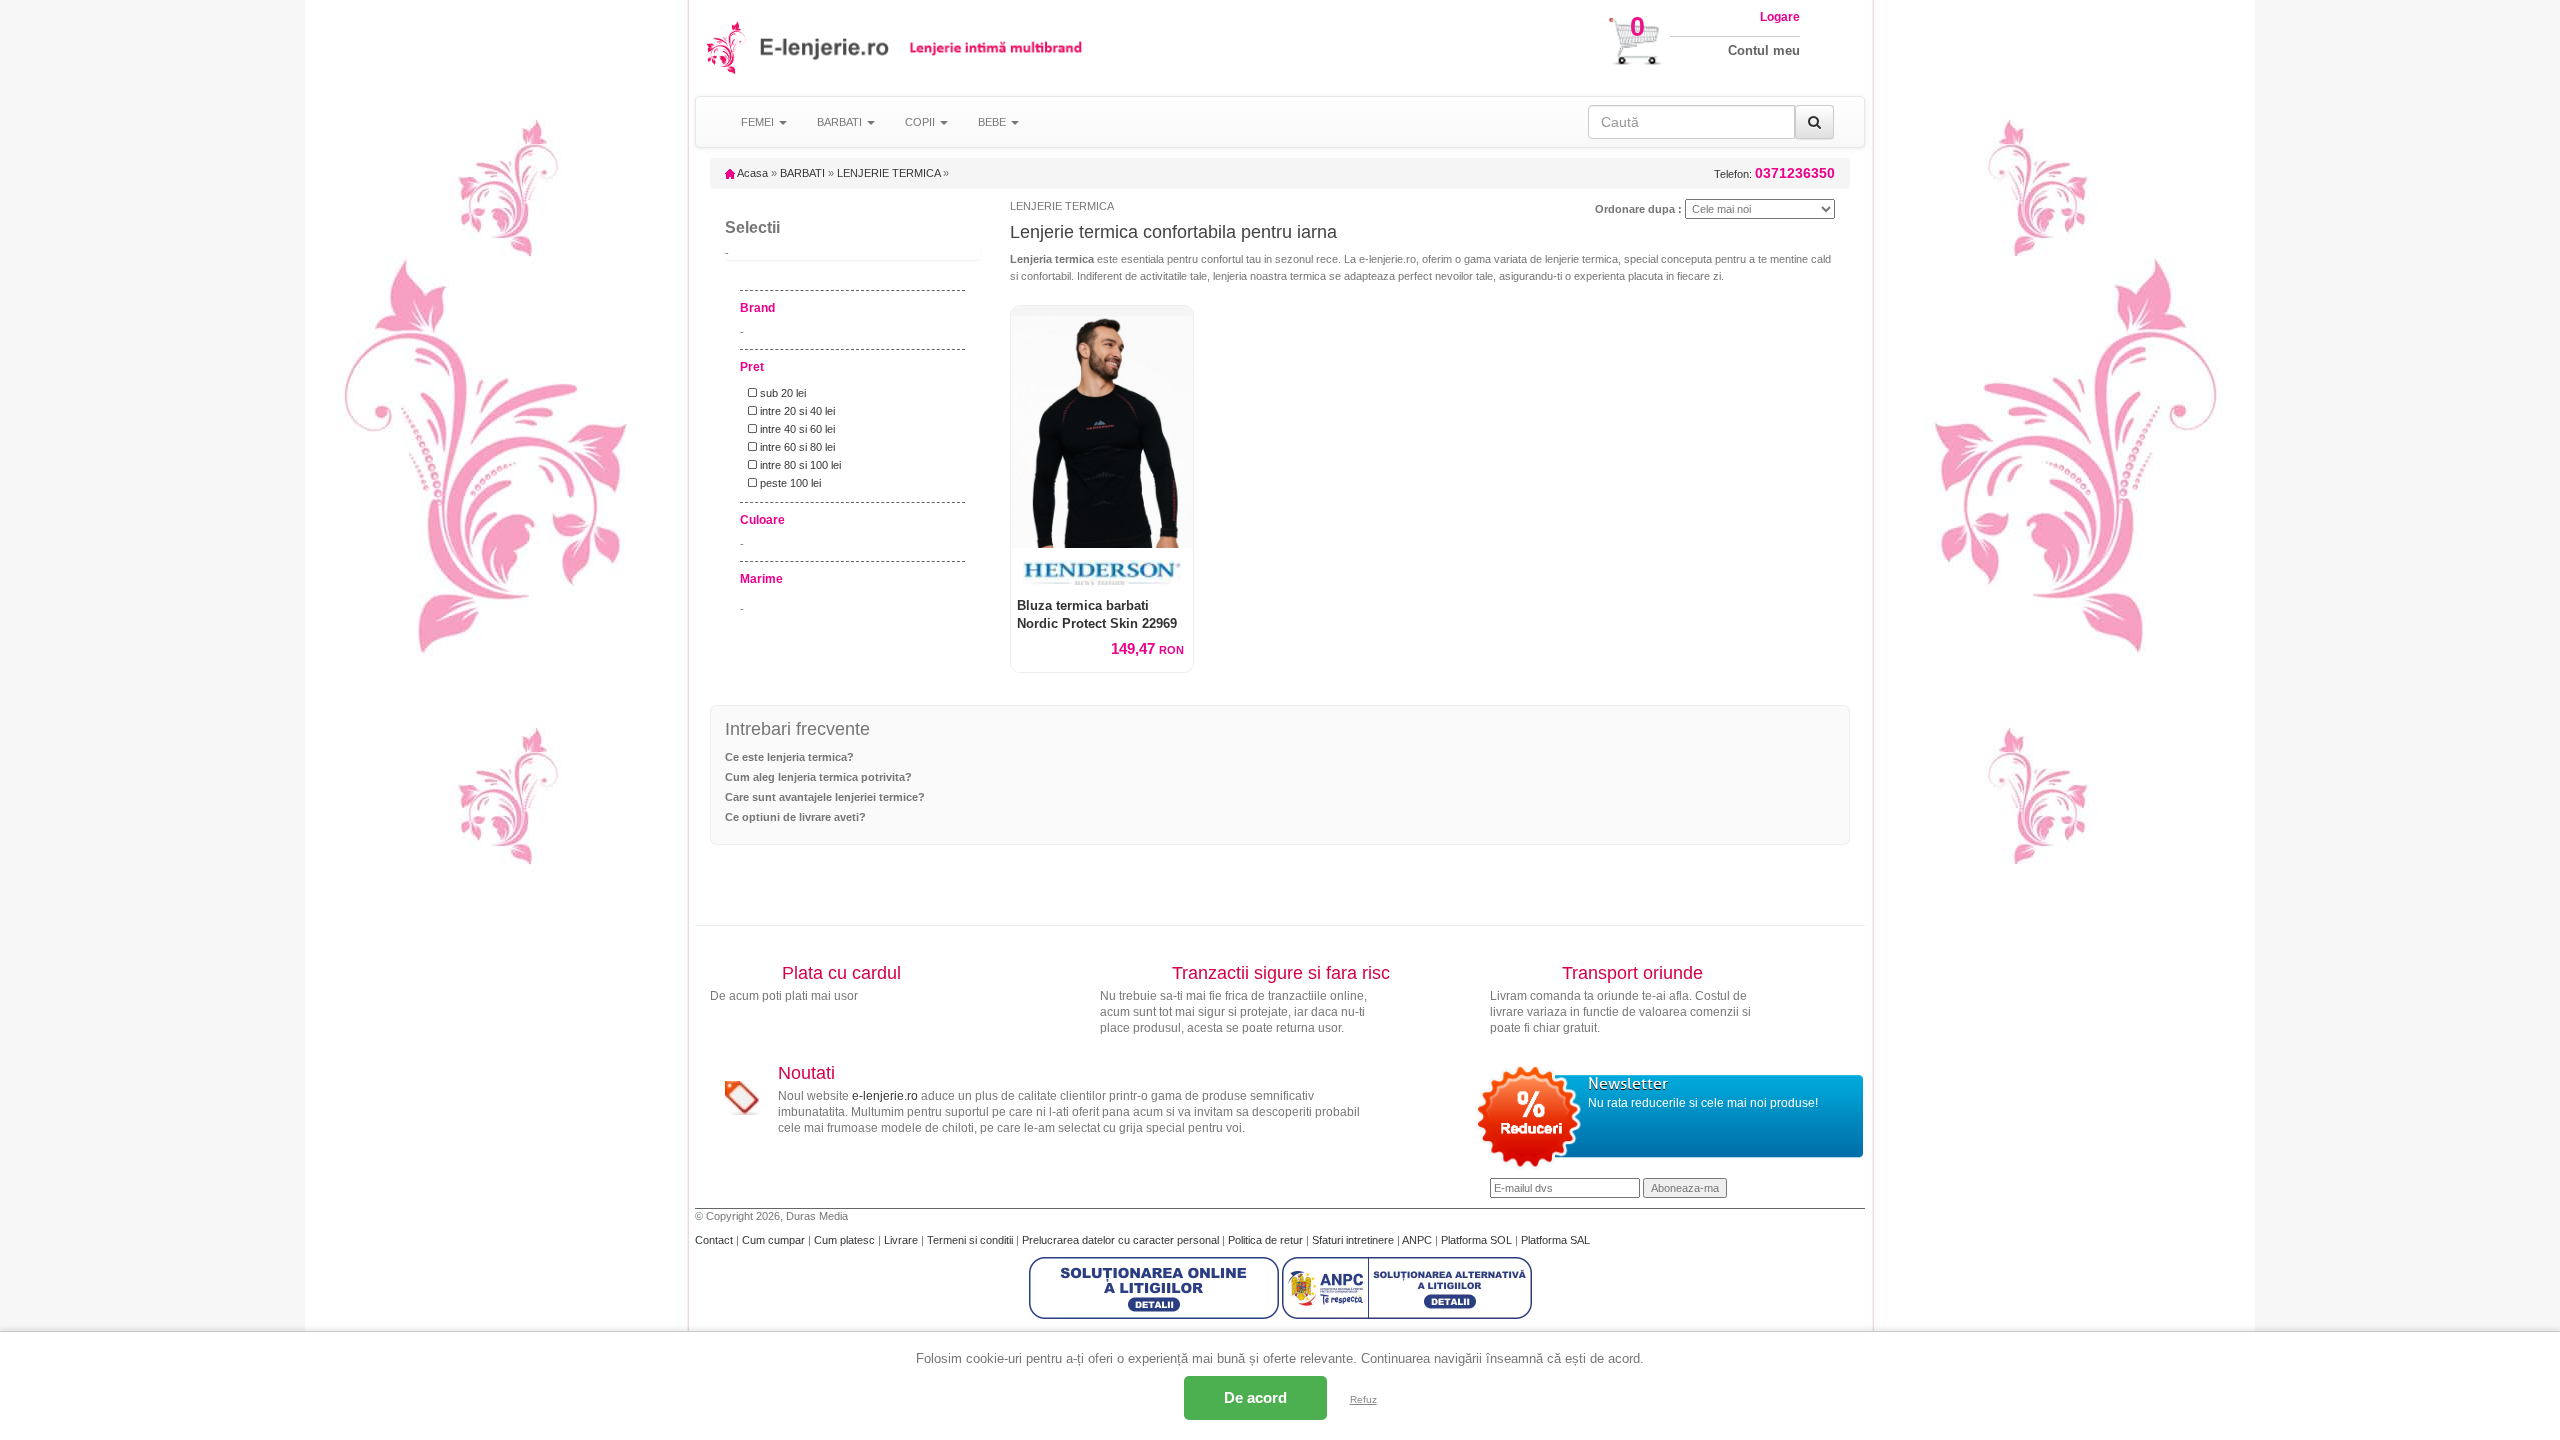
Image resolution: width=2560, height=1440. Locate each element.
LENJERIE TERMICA (888, 173)
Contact (715, 1240)
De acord (1255, 1397)
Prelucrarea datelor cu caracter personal (1122, 1240)
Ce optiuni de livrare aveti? (795, 817)
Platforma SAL (1555, 1240)
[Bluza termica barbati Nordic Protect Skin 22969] (1102, 427)
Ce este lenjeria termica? (789, 757)
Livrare (902, 1240)
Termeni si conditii (971, 1240)
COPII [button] (921, 122)
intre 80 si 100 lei (799, 465)
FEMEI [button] (759, 122)
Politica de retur (1267, 1240)
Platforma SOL (1476, 1240)
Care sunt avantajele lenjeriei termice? (825, 797)
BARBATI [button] (841, 122)
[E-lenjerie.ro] (727, 47)
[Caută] (1814, 122)
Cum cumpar (775, 1240)
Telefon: (1774, 173)
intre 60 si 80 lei (796, 447)
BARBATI (802, 173)
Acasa (751, 173)
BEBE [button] (993, 122)
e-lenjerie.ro (885, 1096)
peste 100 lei (789, 483)
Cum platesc (846, 1240)
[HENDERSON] (1102, 572)
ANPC (1417, 1240)
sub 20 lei (781, 393)
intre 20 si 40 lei (796, 411)
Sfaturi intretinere (1354, 1240)
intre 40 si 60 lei (796, 429)
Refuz (1363, 1399)
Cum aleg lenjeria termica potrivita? (818, 777)
